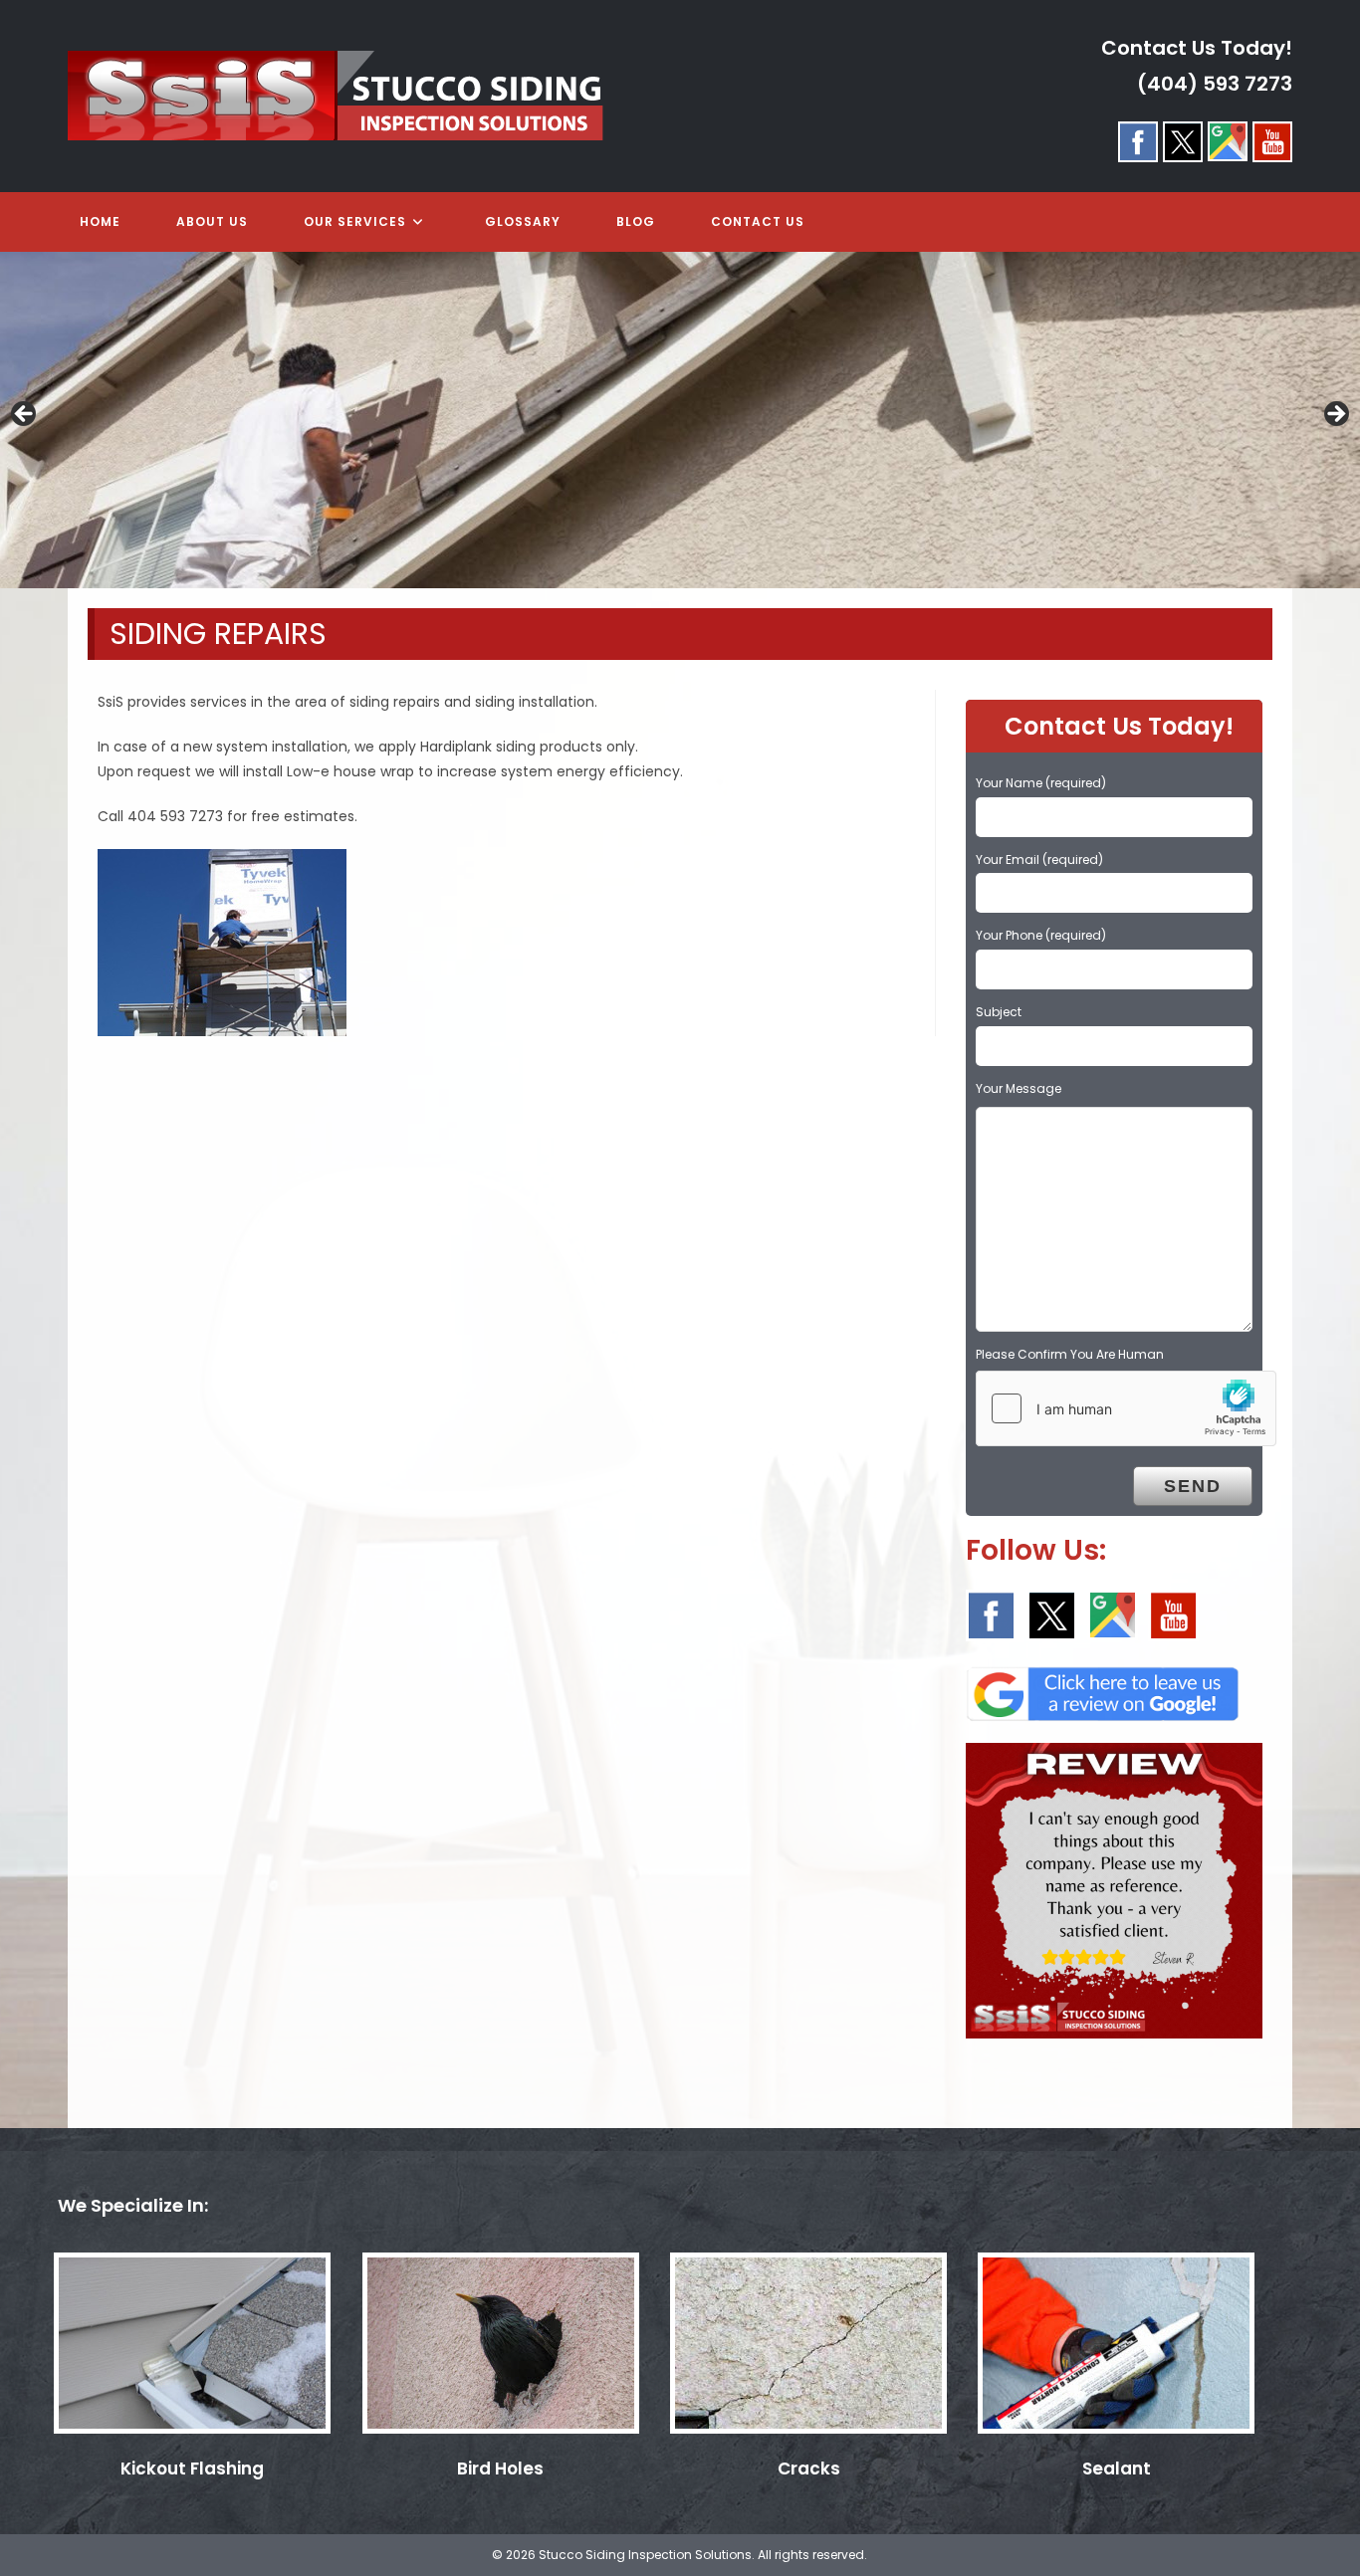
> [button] (1335, 415)
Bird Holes (500, 2469)
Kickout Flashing (192, 2469)
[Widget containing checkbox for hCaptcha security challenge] (1126, 1408)
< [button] (25, 415)
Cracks (809, 2469)
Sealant (1117, 2469)
